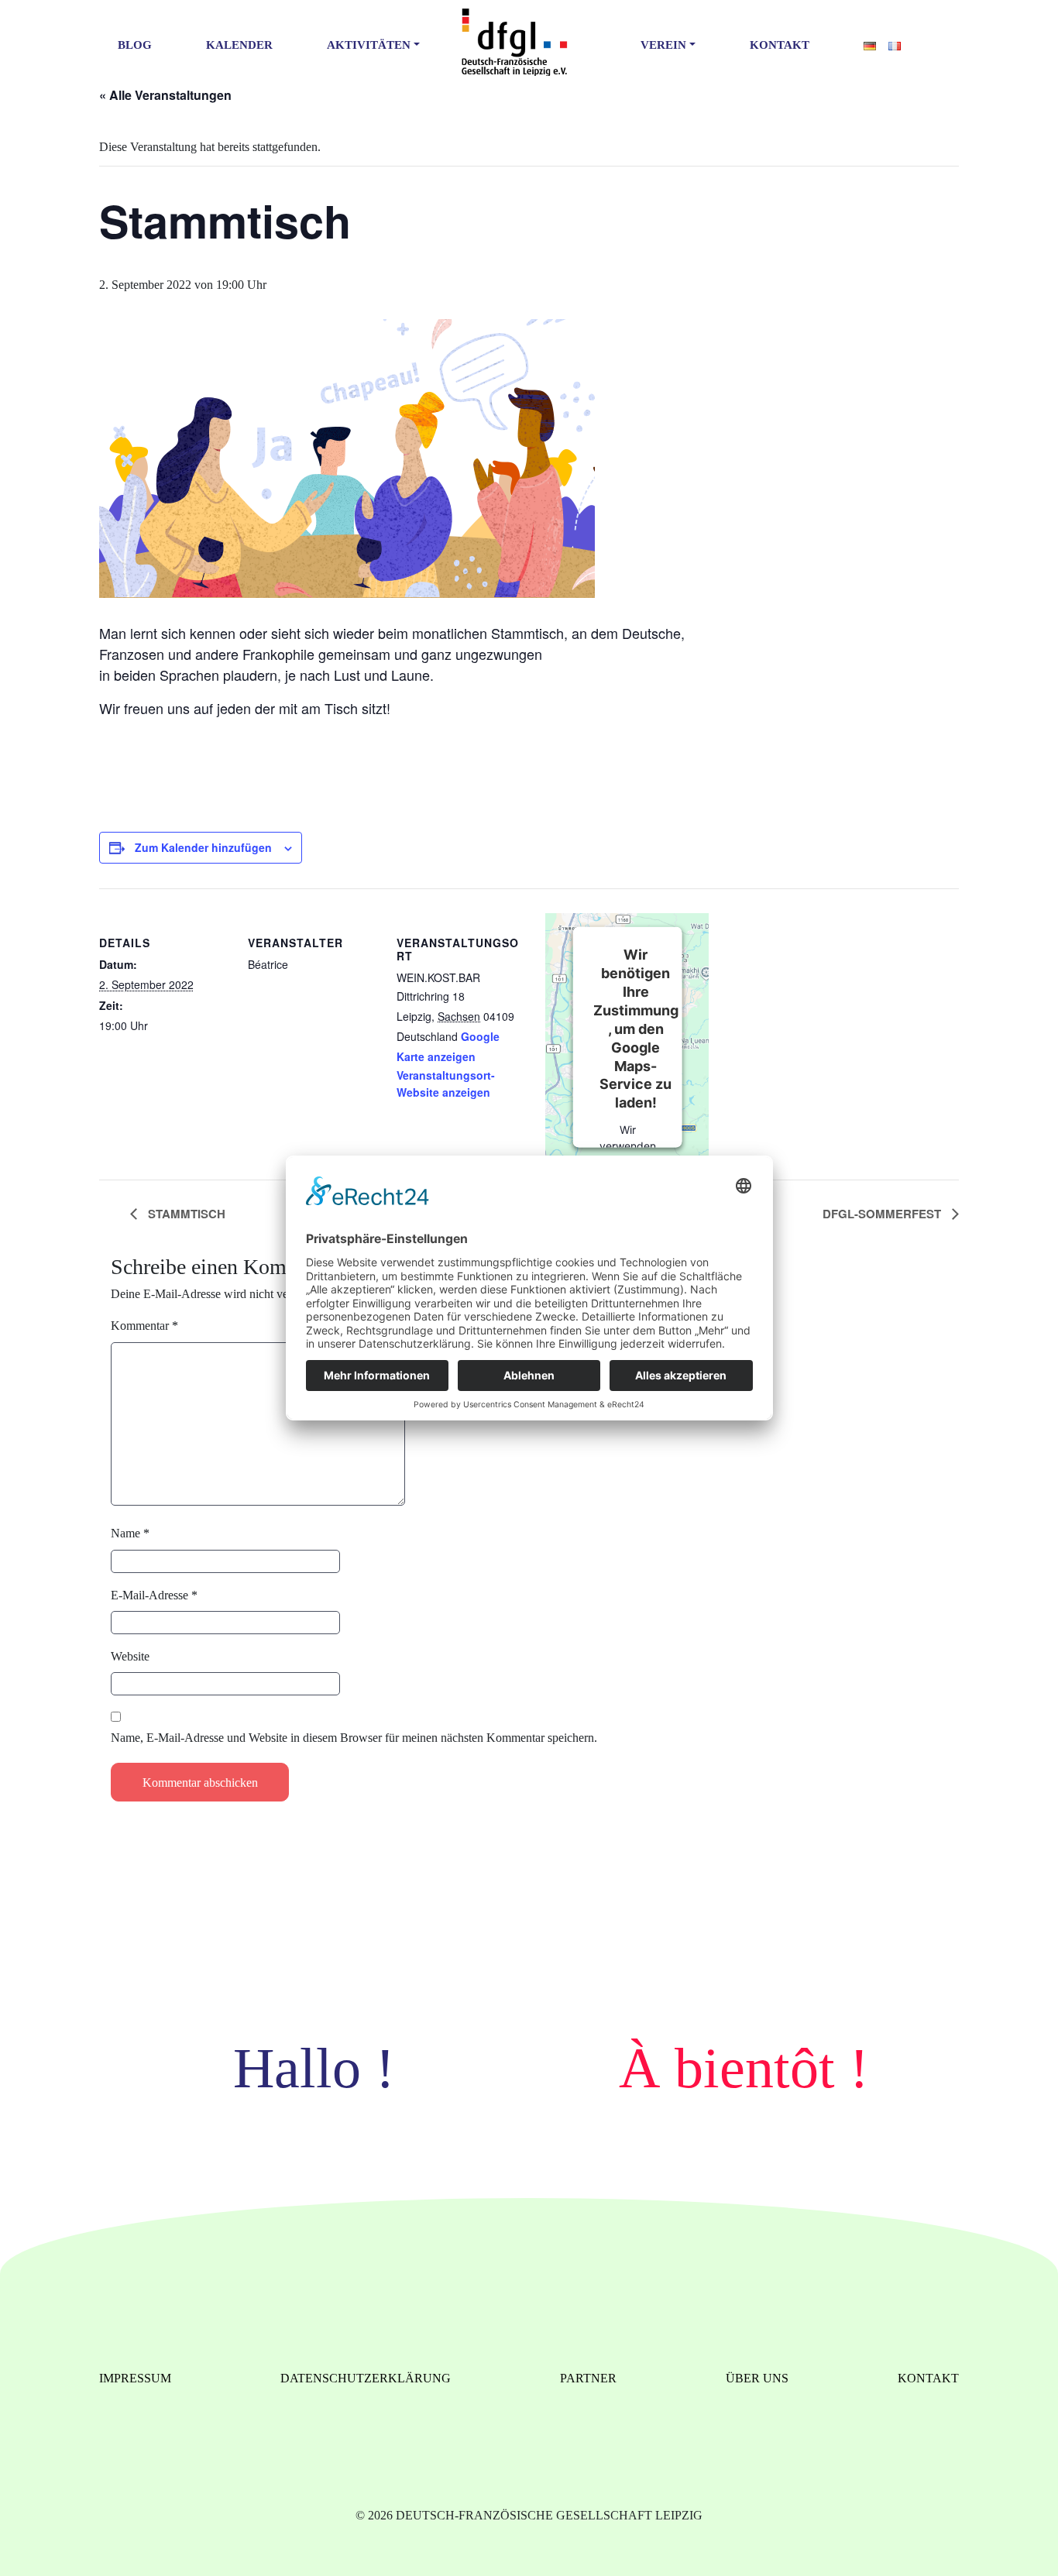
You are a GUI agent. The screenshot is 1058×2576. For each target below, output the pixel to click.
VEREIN (663, 45)
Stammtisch (185, 1214)
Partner (588, 2378)
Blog (135, 45)
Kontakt (780, 45)
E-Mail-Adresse (154, 1595)
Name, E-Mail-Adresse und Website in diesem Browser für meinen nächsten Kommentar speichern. (354, 1738)
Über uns (757, 2378)
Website (130, 1656)
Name (130, 1533)
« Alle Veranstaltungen (165, 95)
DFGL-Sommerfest (883, 1214)
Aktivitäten (369, 45)
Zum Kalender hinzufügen (203, 847)
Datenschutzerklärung (366, 2378)
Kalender (239, 45)
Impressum (135, 2378)
